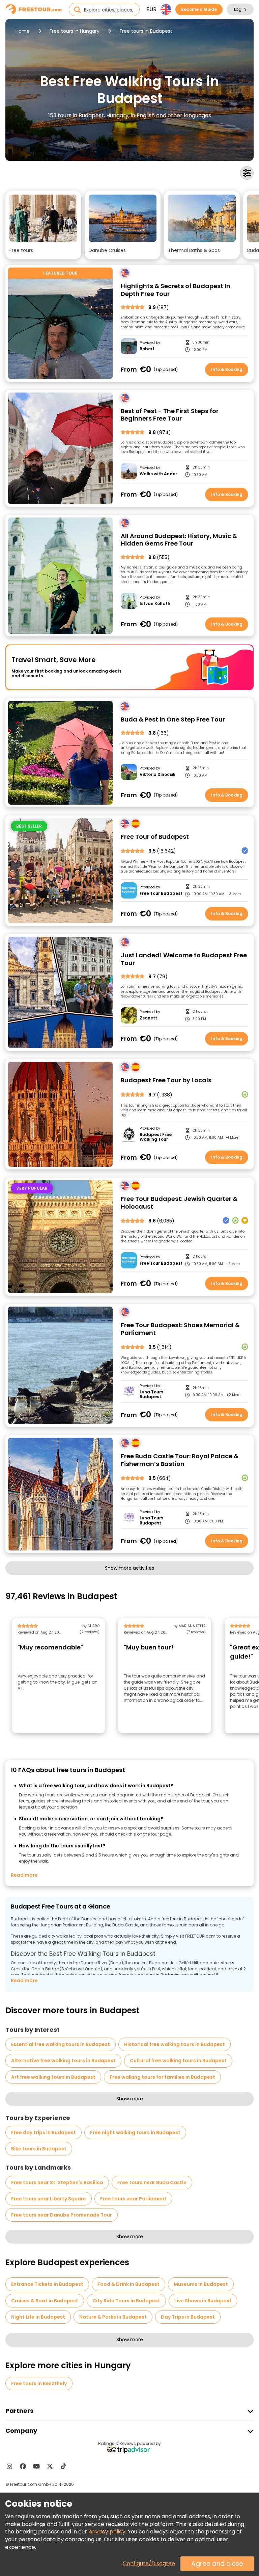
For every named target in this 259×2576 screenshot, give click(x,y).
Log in (240, 9)
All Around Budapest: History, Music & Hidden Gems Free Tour (179, 540)
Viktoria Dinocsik (157, 775)
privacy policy (107, 2532)
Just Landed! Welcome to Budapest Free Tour (184, 959)
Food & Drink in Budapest (128, 2284)
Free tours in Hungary (75, 31)
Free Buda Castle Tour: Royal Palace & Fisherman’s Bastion (180, 1460)
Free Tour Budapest (161, 893)
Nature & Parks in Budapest (113, 2317)
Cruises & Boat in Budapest (45, 2301)
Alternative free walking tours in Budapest (63, 2061)
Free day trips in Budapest (44, 2132)
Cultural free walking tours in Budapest (178, 2061)
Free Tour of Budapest (155, 837)
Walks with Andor (158, 474)
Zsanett (148, 1018)
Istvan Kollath (155, 604)
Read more (24, 1875)
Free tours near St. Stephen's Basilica (57, 2182)
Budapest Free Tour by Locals (166, 1080)
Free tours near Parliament (133, 2199)
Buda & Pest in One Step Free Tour (173, 720)
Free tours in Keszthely (39, 2383)
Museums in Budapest (201, 2284)
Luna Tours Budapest (151, 1395)
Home (23, 31)
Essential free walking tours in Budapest (61, 2044)
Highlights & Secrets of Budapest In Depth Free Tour (176, 290)
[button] (43, 225)
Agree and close (217, 2564)
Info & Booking (227, 369)
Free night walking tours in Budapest (135, 2132)
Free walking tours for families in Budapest (162, 2077)
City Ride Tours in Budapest (126, 2301)
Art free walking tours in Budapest (53, 2077)
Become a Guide (199, 9)
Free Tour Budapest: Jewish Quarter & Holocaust (179, 1203)
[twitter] (50, 2466)
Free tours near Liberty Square (49, 2199)
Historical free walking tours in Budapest (175, 2044)
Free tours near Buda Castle (152, 2182)
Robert (147, 349)
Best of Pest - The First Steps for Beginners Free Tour (170, 415)
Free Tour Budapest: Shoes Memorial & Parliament (180, 1329)
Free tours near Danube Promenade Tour (62, 2215)
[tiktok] (63, 2466)
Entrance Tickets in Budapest (47, 2284)
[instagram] (9, 2466)
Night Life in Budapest (38, 2317)
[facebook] (23, 2466)
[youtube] (36, 2466)
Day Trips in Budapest (188, 2317)
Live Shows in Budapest (203, 2301)
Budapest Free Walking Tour (156, 1137)
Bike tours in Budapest (39, 2149)
